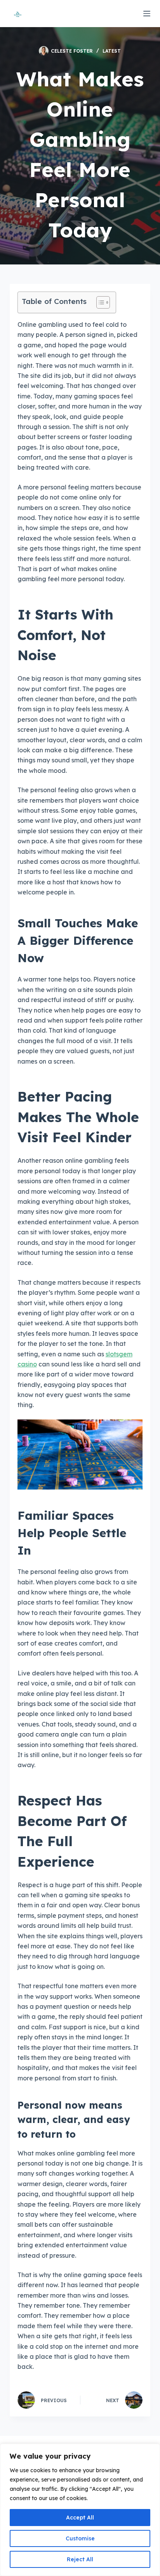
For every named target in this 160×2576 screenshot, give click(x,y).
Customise (80, 2538)
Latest (112, 51)
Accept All (80, 2518)
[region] (80, 2510)
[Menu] (147, 14)
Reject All (80, 2559)
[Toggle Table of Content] (99, 302)
